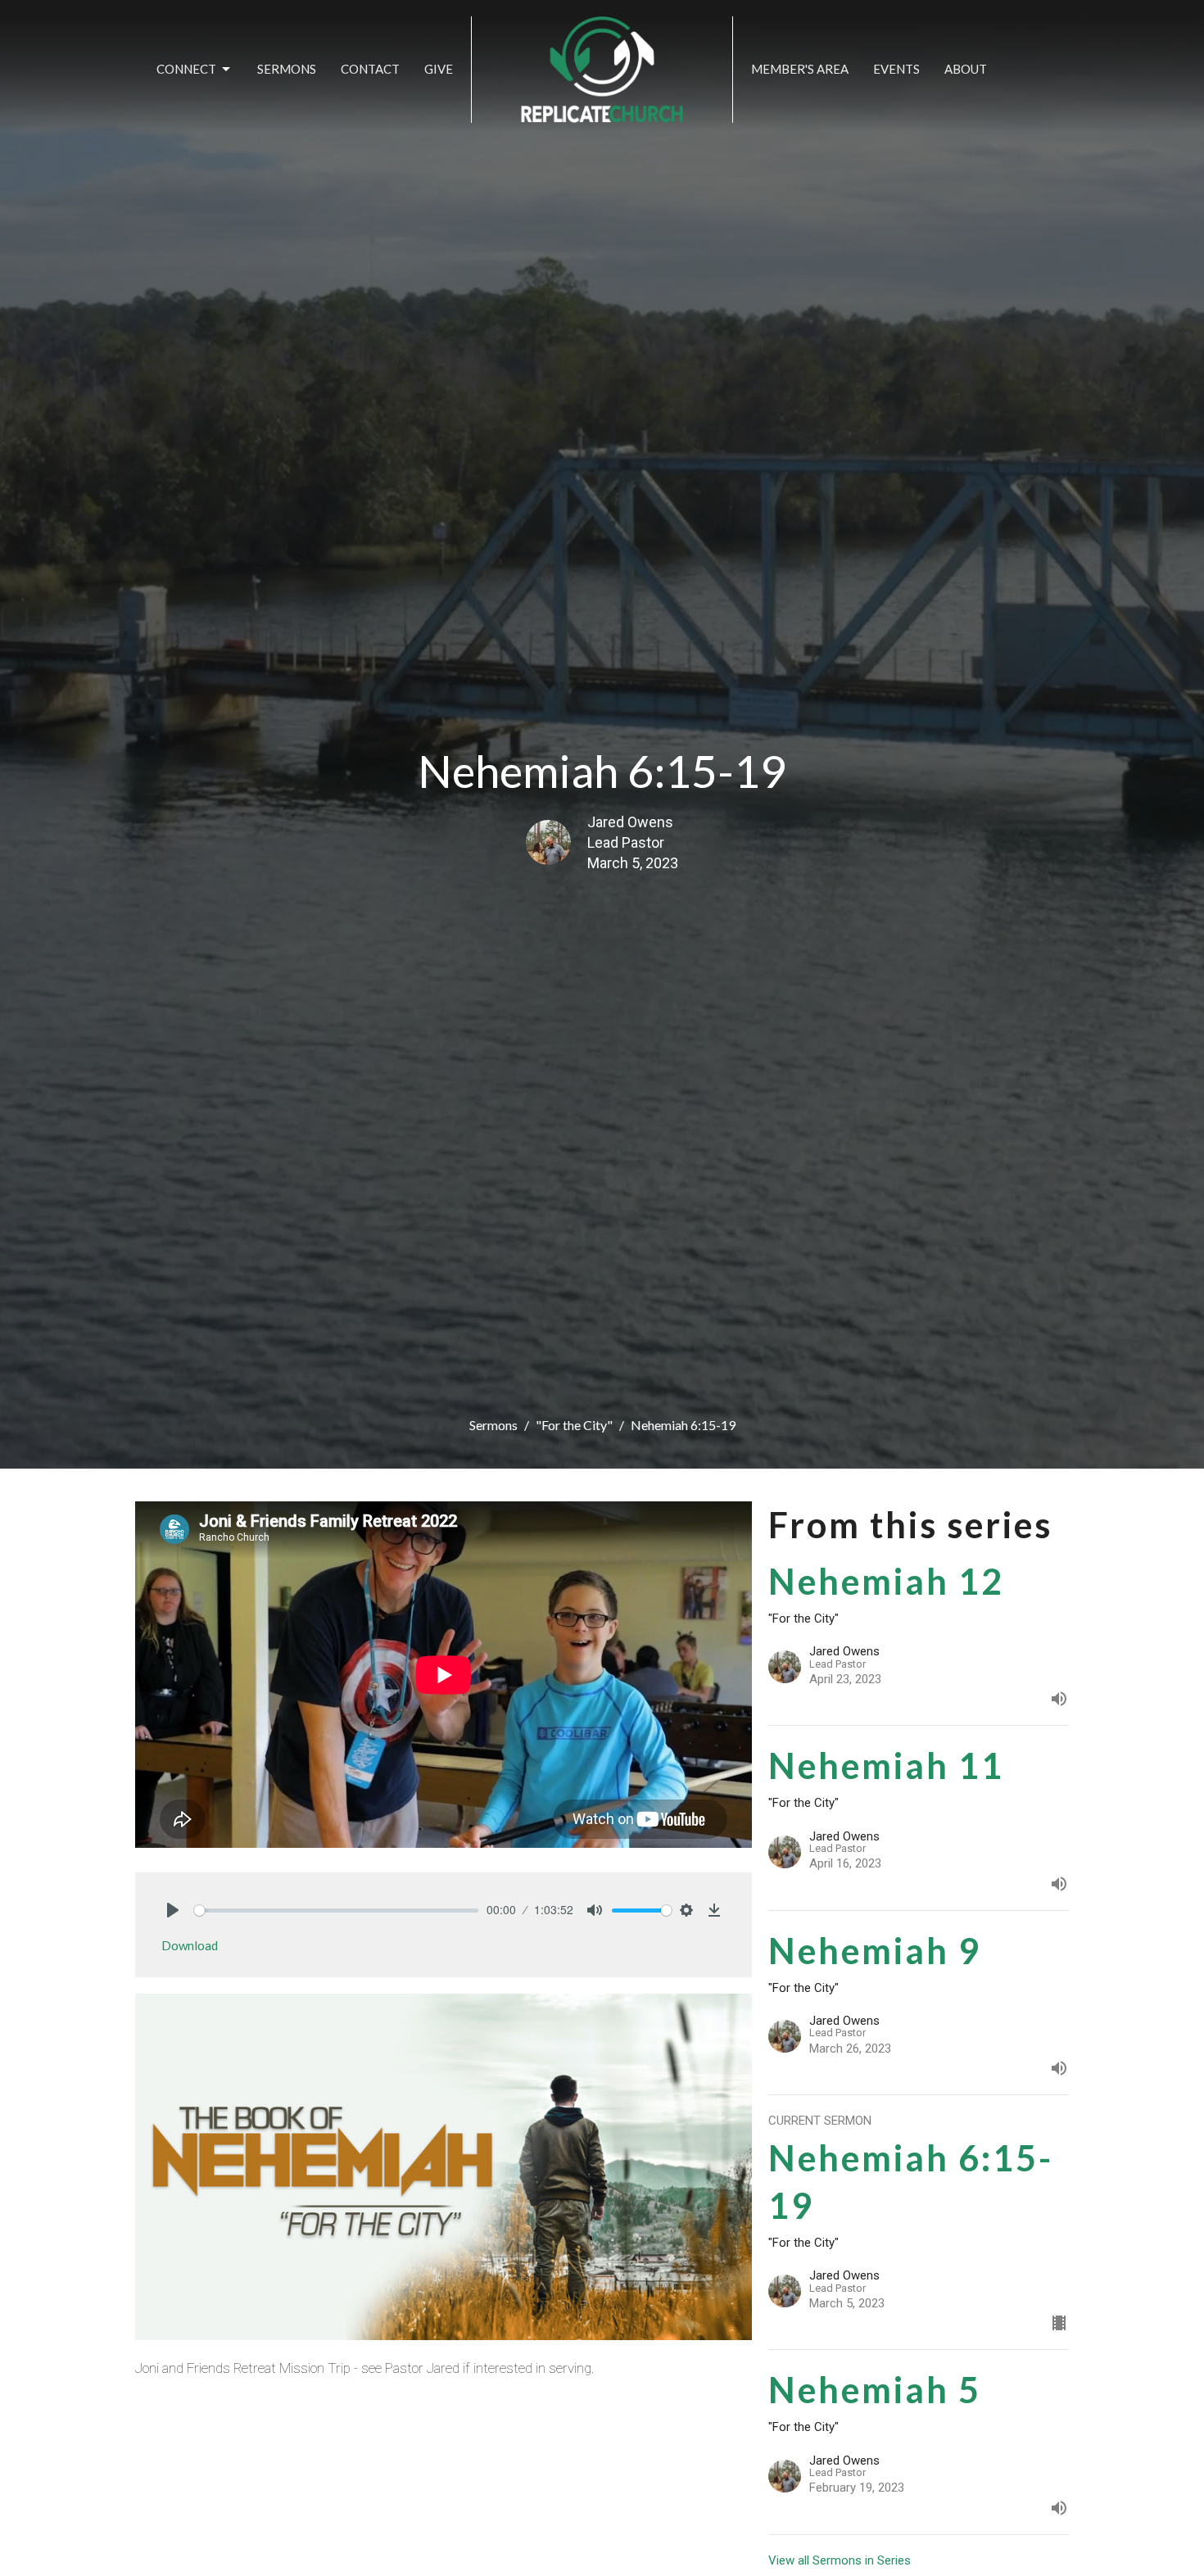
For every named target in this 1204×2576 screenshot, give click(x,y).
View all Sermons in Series (840, 2560)
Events (896, 69)
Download (190, 1945)
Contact (370, 69)
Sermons (287, 69)
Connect (186, 69)
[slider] (336, 1910)
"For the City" (574, 1425)
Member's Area (800, 69)
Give (439, 69)
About (966, 69)
